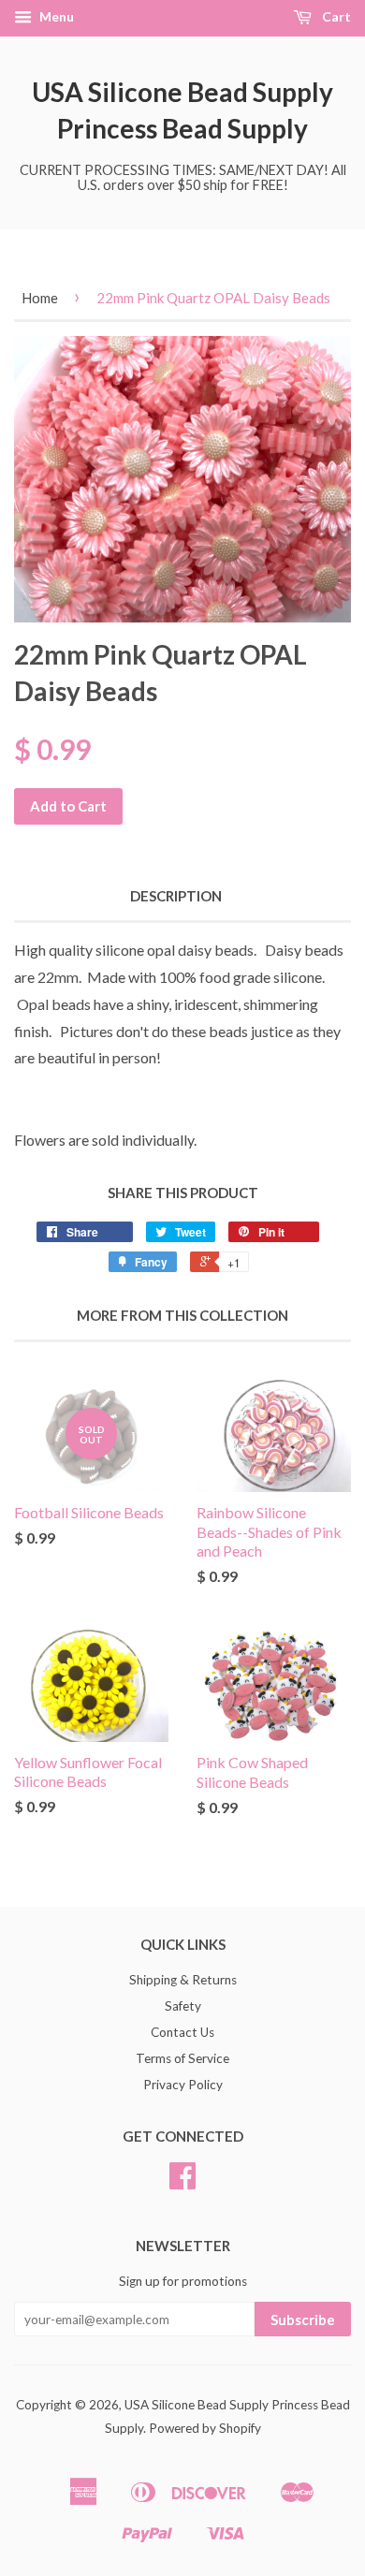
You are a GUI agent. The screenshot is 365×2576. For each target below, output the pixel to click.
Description (176, 896)
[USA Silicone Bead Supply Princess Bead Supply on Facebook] (182, 2182)
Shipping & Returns (183, 1980)
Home (40, 298)
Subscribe (303, 2320)
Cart (335, 16)
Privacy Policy (183, 2085)
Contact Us (182, 2032)
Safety (183, 2006)
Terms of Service (182, 2058)
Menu (55, 16)
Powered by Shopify (205, 2428)
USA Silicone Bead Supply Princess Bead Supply (182, 110)
